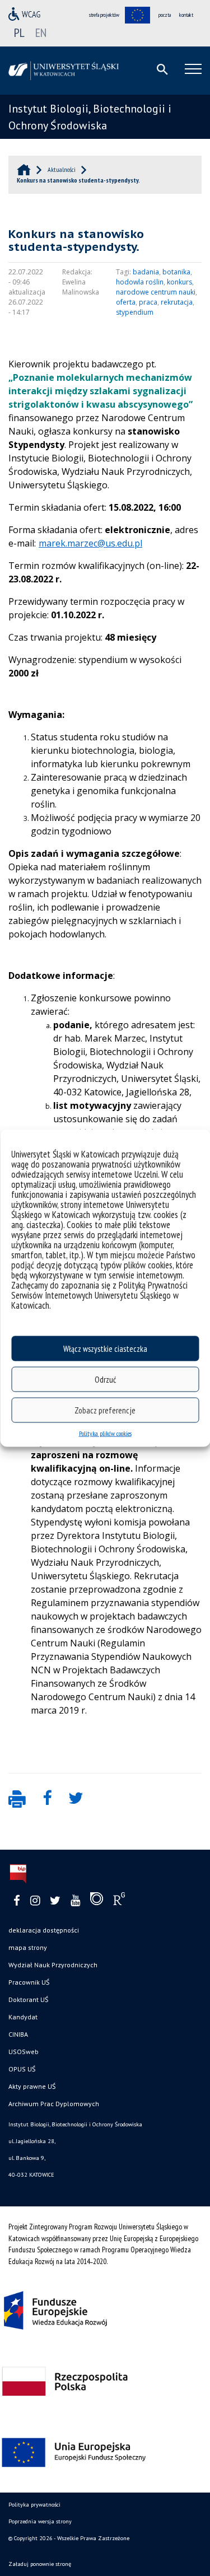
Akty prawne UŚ (32, 2086)
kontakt (186, 15)
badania (146, 272)
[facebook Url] (17, 1901)
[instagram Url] (35, 1901)
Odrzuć (105, 1379)
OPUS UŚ (22, 2069)
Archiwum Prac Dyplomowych (54, 2104)
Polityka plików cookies (105, 1433)
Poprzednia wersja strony (40, 2521)
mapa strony (28, 1947)
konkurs (179, 282)
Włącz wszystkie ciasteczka (105, 1348)
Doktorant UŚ (28, 1999)
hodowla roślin (140, 282)
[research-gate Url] (119, 1901)
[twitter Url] (55, 1901)
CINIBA (18, 2034)
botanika (176, 272)
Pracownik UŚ (29, 1982)
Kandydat (23, 2017)
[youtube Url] (75, 1901)
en (41, 32)
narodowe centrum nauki (156, 292)
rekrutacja (177, 302)
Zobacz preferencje (105, 1410)
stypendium (135, 312)
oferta (126, 302)
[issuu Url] (97, 1901)
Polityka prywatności (34, 2505)
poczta (165, 15)
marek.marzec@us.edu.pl (90, 543)
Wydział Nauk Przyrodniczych (53, 1965)
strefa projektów (104, 15)
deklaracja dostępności (44, 1930)
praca (148, 302)
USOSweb (24, 2052)
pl (19, 32)
